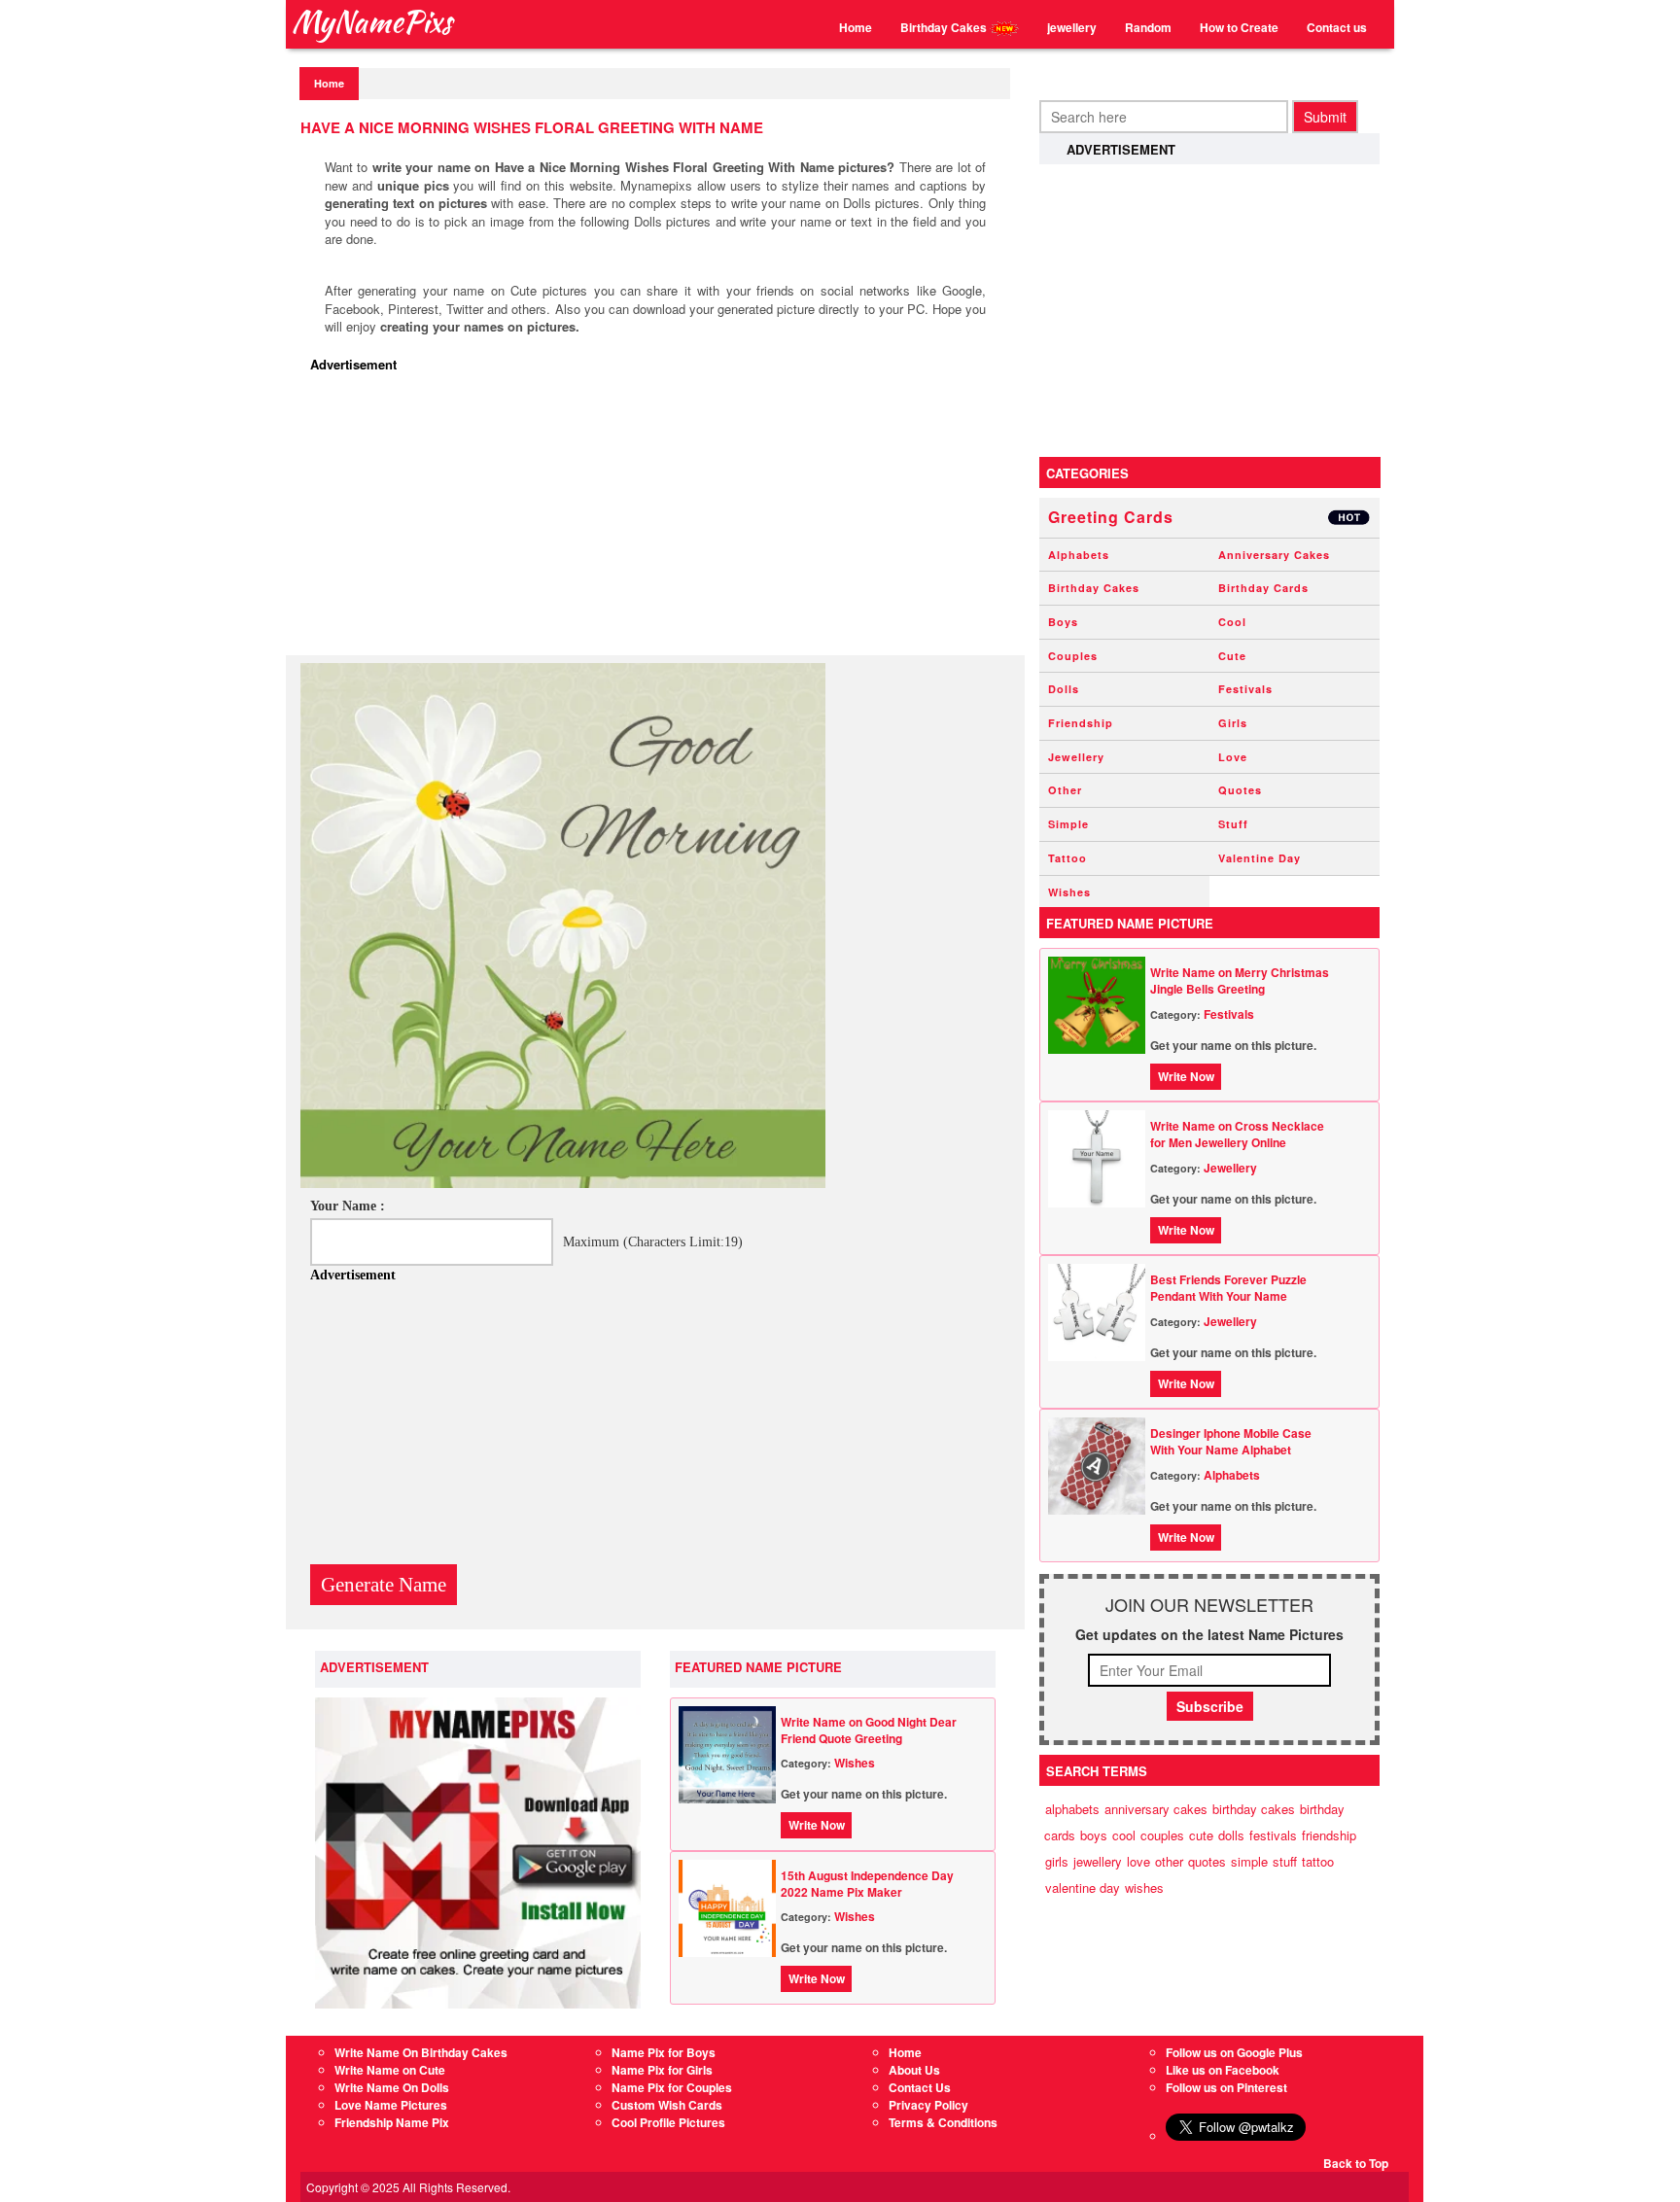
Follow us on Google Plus (1234, 2052)
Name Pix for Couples (672, 2087)
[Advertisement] (660, 519)
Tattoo (1067, 858)
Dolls (1064, 689)
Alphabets (1079, 555)
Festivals (1245, 689)
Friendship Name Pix (392, 2122)
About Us (914, 2070)
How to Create (1239, 27)
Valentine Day (1260, 858)
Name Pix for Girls (662, 2070)
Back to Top (1356, 2163)
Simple (1068, 824)
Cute (1232, 656)
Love (1233, 757)
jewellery (1072, 27)
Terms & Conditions (943, 2122)
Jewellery (1076, 757)
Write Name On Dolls (392, 2087)
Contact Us (920, 2087)
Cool (1232, 622)
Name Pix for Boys (664, 2052)
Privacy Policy (928, 2105)
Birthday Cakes (945, 27)
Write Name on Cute (390, 2070)
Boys (1063, 622)
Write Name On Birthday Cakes (421, 2052)
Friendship (1081, 723)
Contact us (1337, 27)
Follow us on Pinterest (1226, 2087)
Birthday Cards (1263, 588)
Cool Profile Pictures (668, 2122)
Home (856, 27)
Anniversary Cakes (1274, 555)
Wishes (855, 1763)
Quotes (1240, 790)
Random (1148, 27)
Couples (1073, 656)
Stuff (1233, 824)
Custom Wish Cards (667, 2105)
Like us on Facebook (1223, 2070)
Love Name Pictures (391, 2105)
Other (1065, 790)
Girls (1233, 723)
